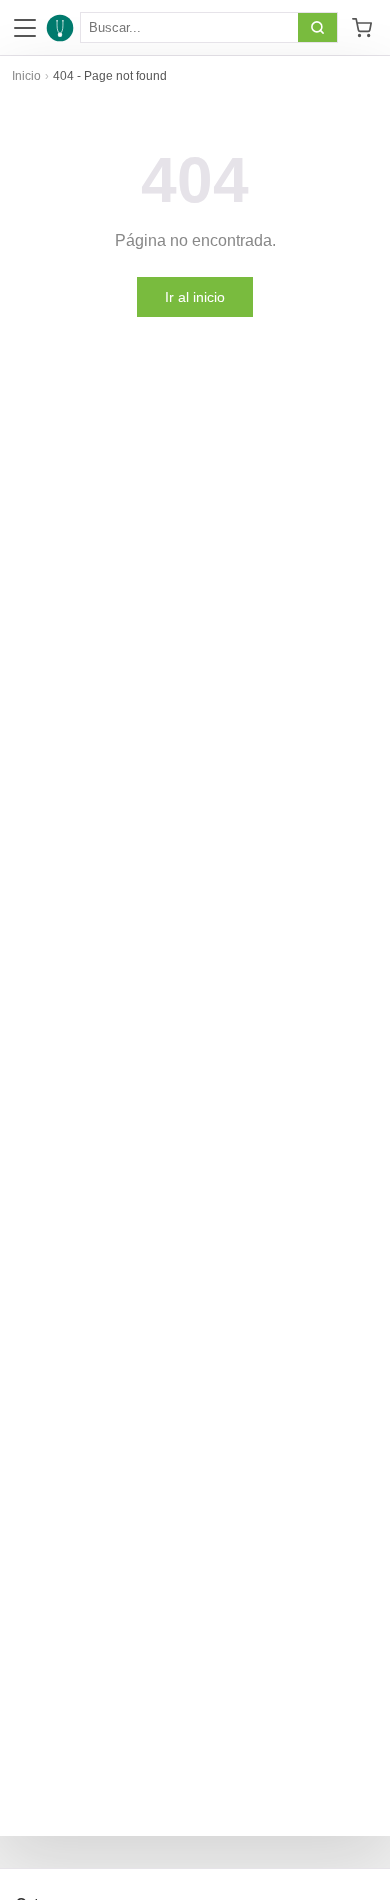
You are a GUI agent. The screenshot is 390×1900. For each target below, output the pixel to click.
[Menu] (25, 28)
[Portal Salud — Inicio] (60, 28)
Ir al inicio (195, 297)
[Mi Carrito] (362, 28)
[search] (317, 27)
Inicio (26, 76)
